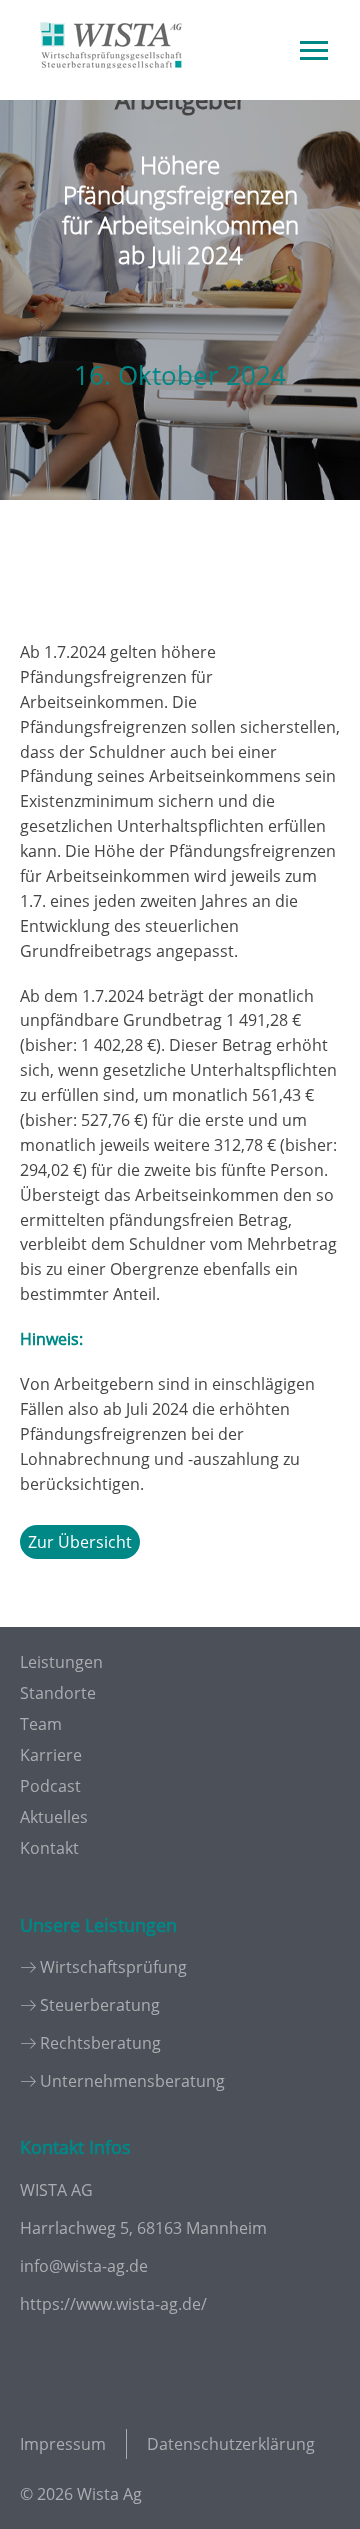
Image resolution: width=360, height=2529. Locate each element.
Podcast (50, 1786)
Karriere (51, 1755)
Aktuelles (54, 1817)
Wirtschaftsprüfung (113, 1967)
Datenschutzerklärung (231, 2444)
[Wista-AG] (111, 83)
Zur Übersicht (80, 1542)
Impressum (63, 2444)
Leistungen (61, 1662)
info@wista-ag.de (84, 2266)
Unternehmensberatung (132, 2081)
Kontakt (49, 1848)
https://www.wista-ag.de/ (113, 2304)
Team (41, 1724)
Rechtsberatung (100, 2043)
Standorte (58, 1693)
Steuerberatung (100, 2005)
